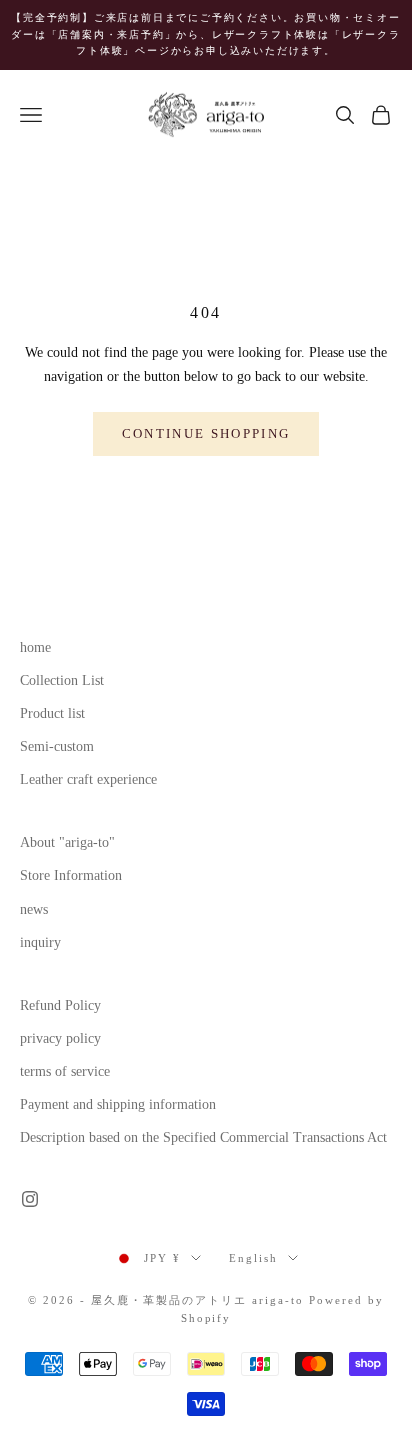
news (34, 909)
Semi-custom (57, 746)
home (35, 647)
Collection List (62, 680)
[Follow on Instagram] (30, 1199)
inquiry (40, 942)
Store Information (71, 875)
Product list (52, 713)
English (253, 1258)
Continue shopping (206, 433)
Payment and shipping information (118, 1104)
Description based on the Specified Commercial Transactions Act (203, 1137)
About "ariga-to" (67, 842)
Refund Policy (60, 1005)
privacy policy (60, 1038)
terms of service (65, 1071)
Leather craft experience (88, 779)
